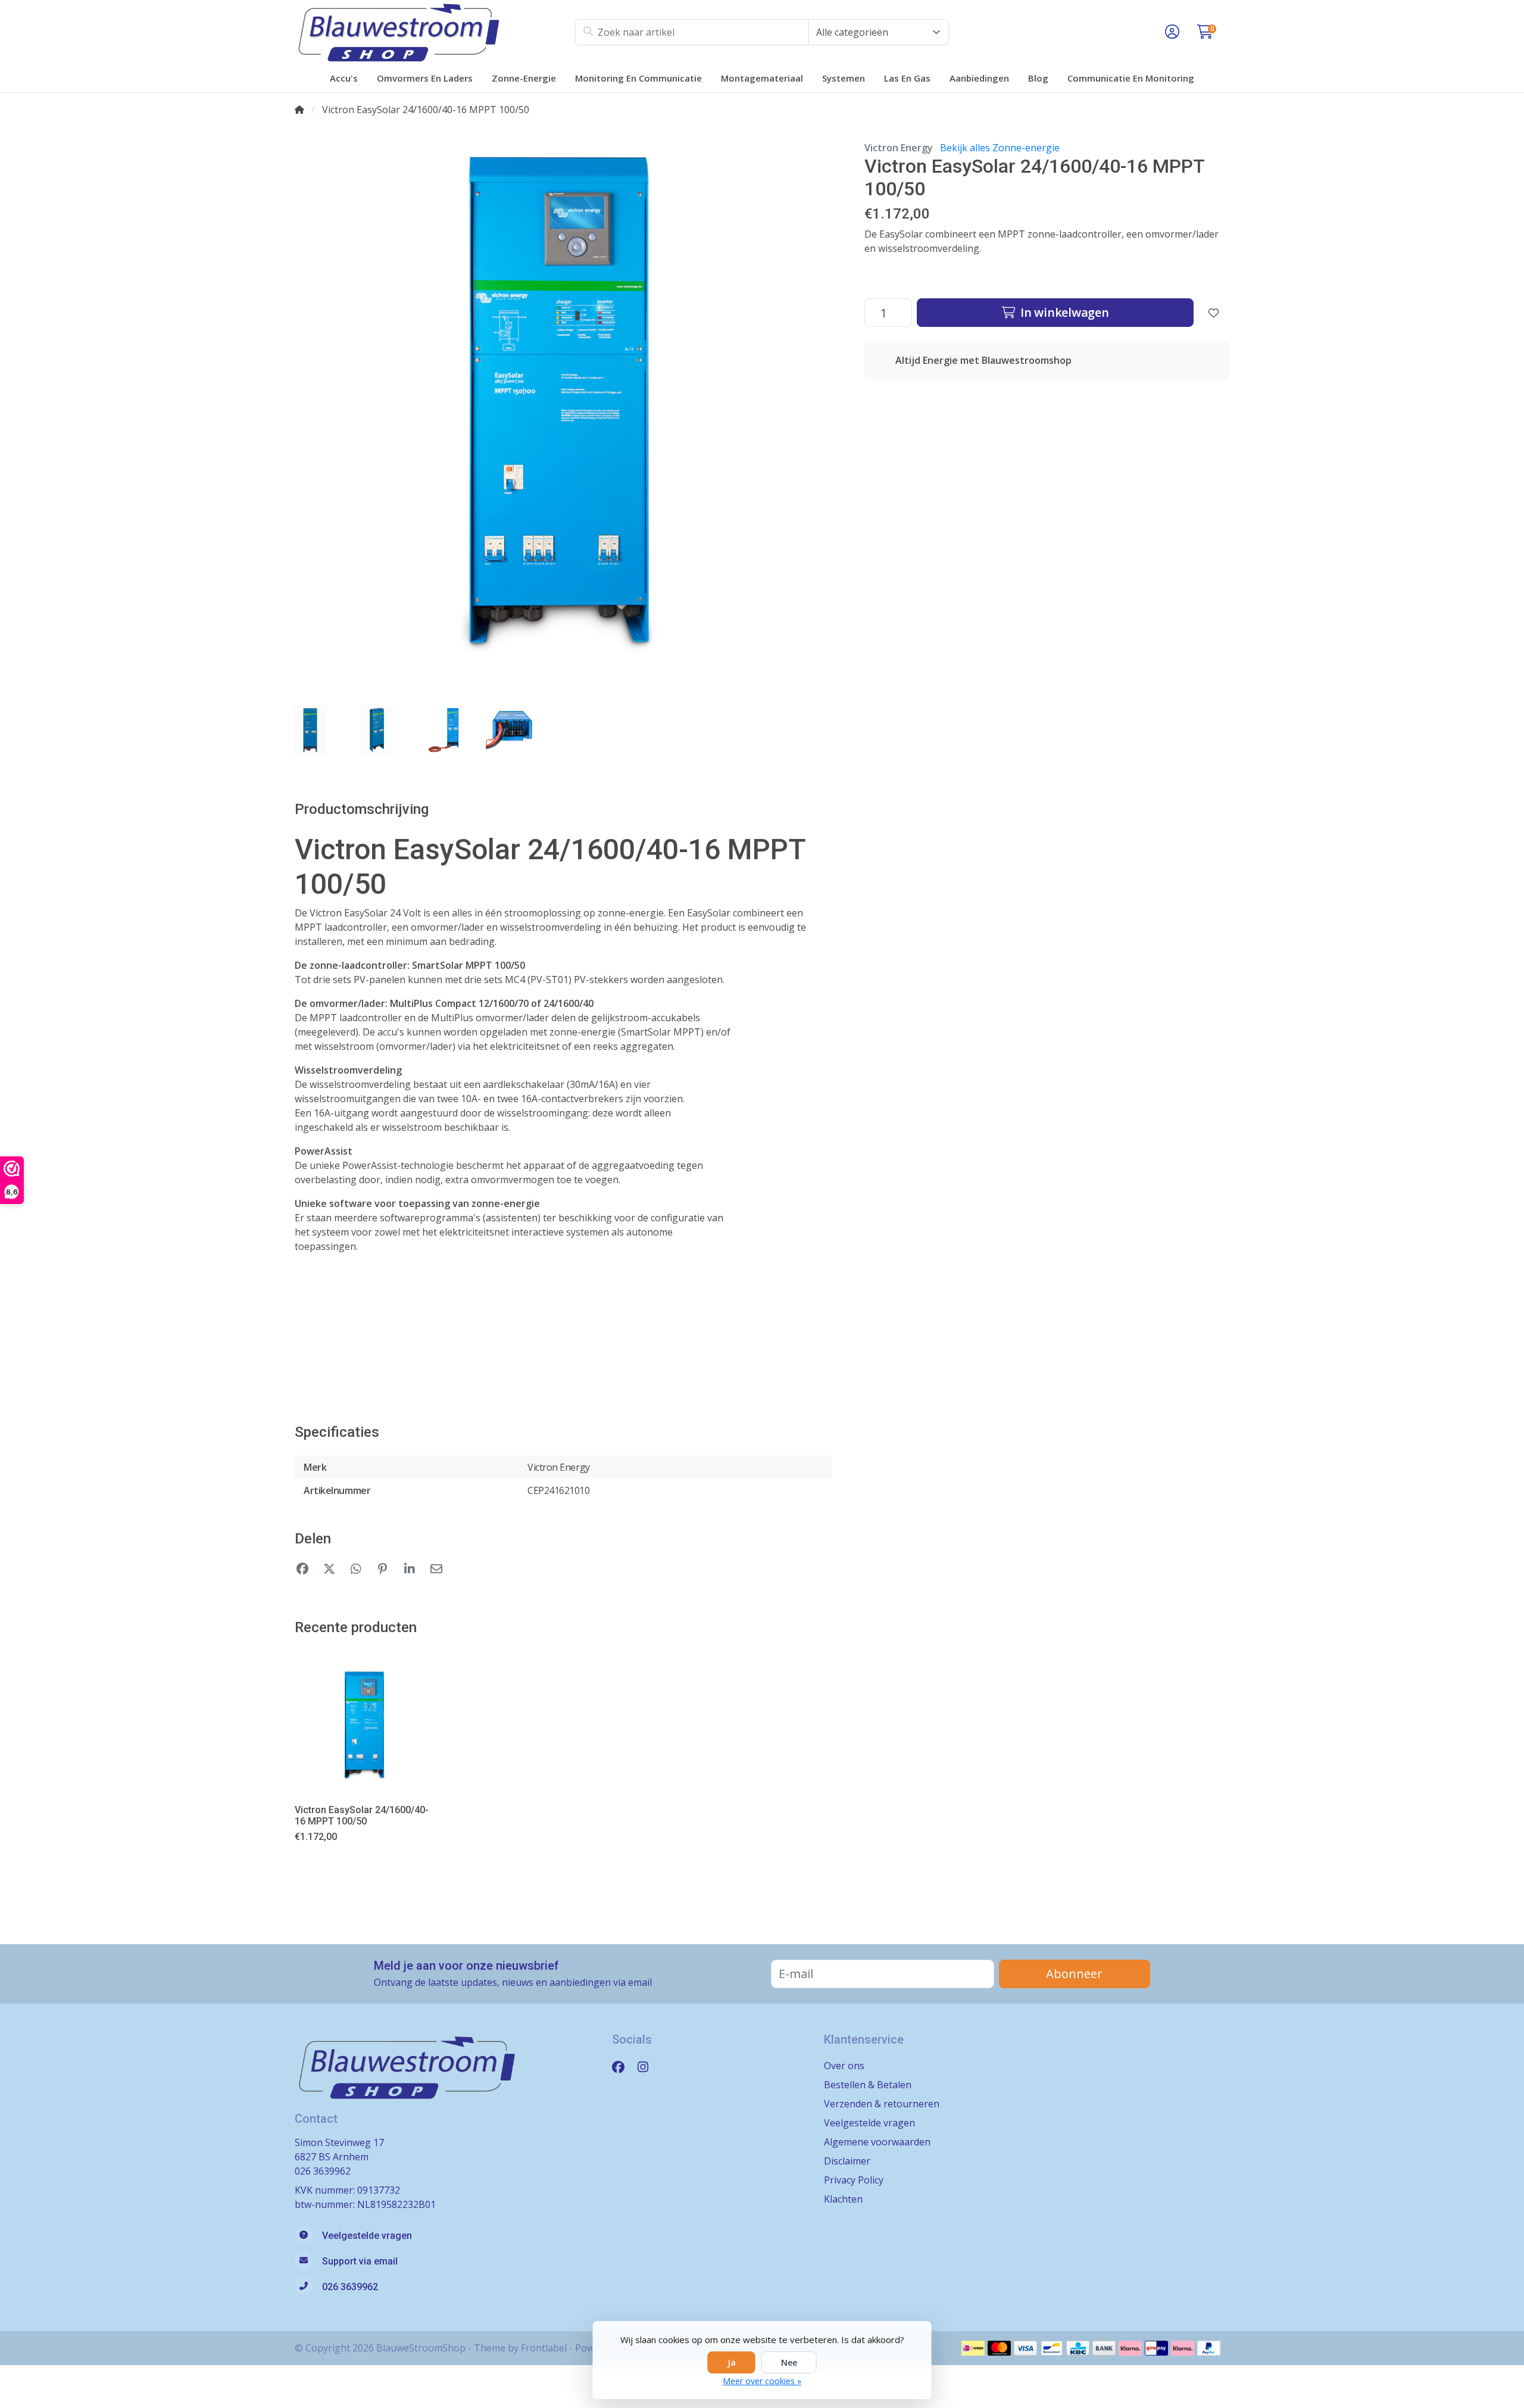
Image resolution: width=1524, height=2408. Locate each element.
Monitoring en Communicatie (638, 78)
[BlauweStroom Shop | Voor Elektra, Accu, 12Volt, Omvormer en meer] (435, 32)
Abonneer (1074, 1974)
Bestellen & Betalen (868, 2085)
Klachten (843, 2199)
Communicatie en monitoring (1131, 78)
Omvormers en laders (425, 78)
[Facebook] (623, 2067)
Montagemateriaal (762, 78)
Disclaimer (847, 2161)
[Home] (299, 110)
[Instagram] (648, 2067)
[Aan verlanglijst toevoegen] (1214, 313)
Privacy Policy (854, 2180)
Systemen (844, 78)
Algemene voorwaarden (877, 2142)
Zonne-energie (524, 78)
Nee (789, 2362)
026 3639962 (323, 2171)
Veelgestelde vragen (869, 2123)
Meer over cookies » (762, 2381)
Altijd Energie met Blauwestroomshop (983, 360)
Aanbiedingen (979, 78)
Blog (1038, 78)
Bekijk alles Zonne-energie (1000, 148)
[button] (1170, 32)
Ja (732, 2362)
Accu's (344, 78)
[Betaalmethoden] (973, 2348)
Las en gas (907, 78)
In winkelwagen (1063, 312)
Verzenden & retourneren (882, 2104)
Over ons (844, 2066)
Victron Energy (899, 148)
